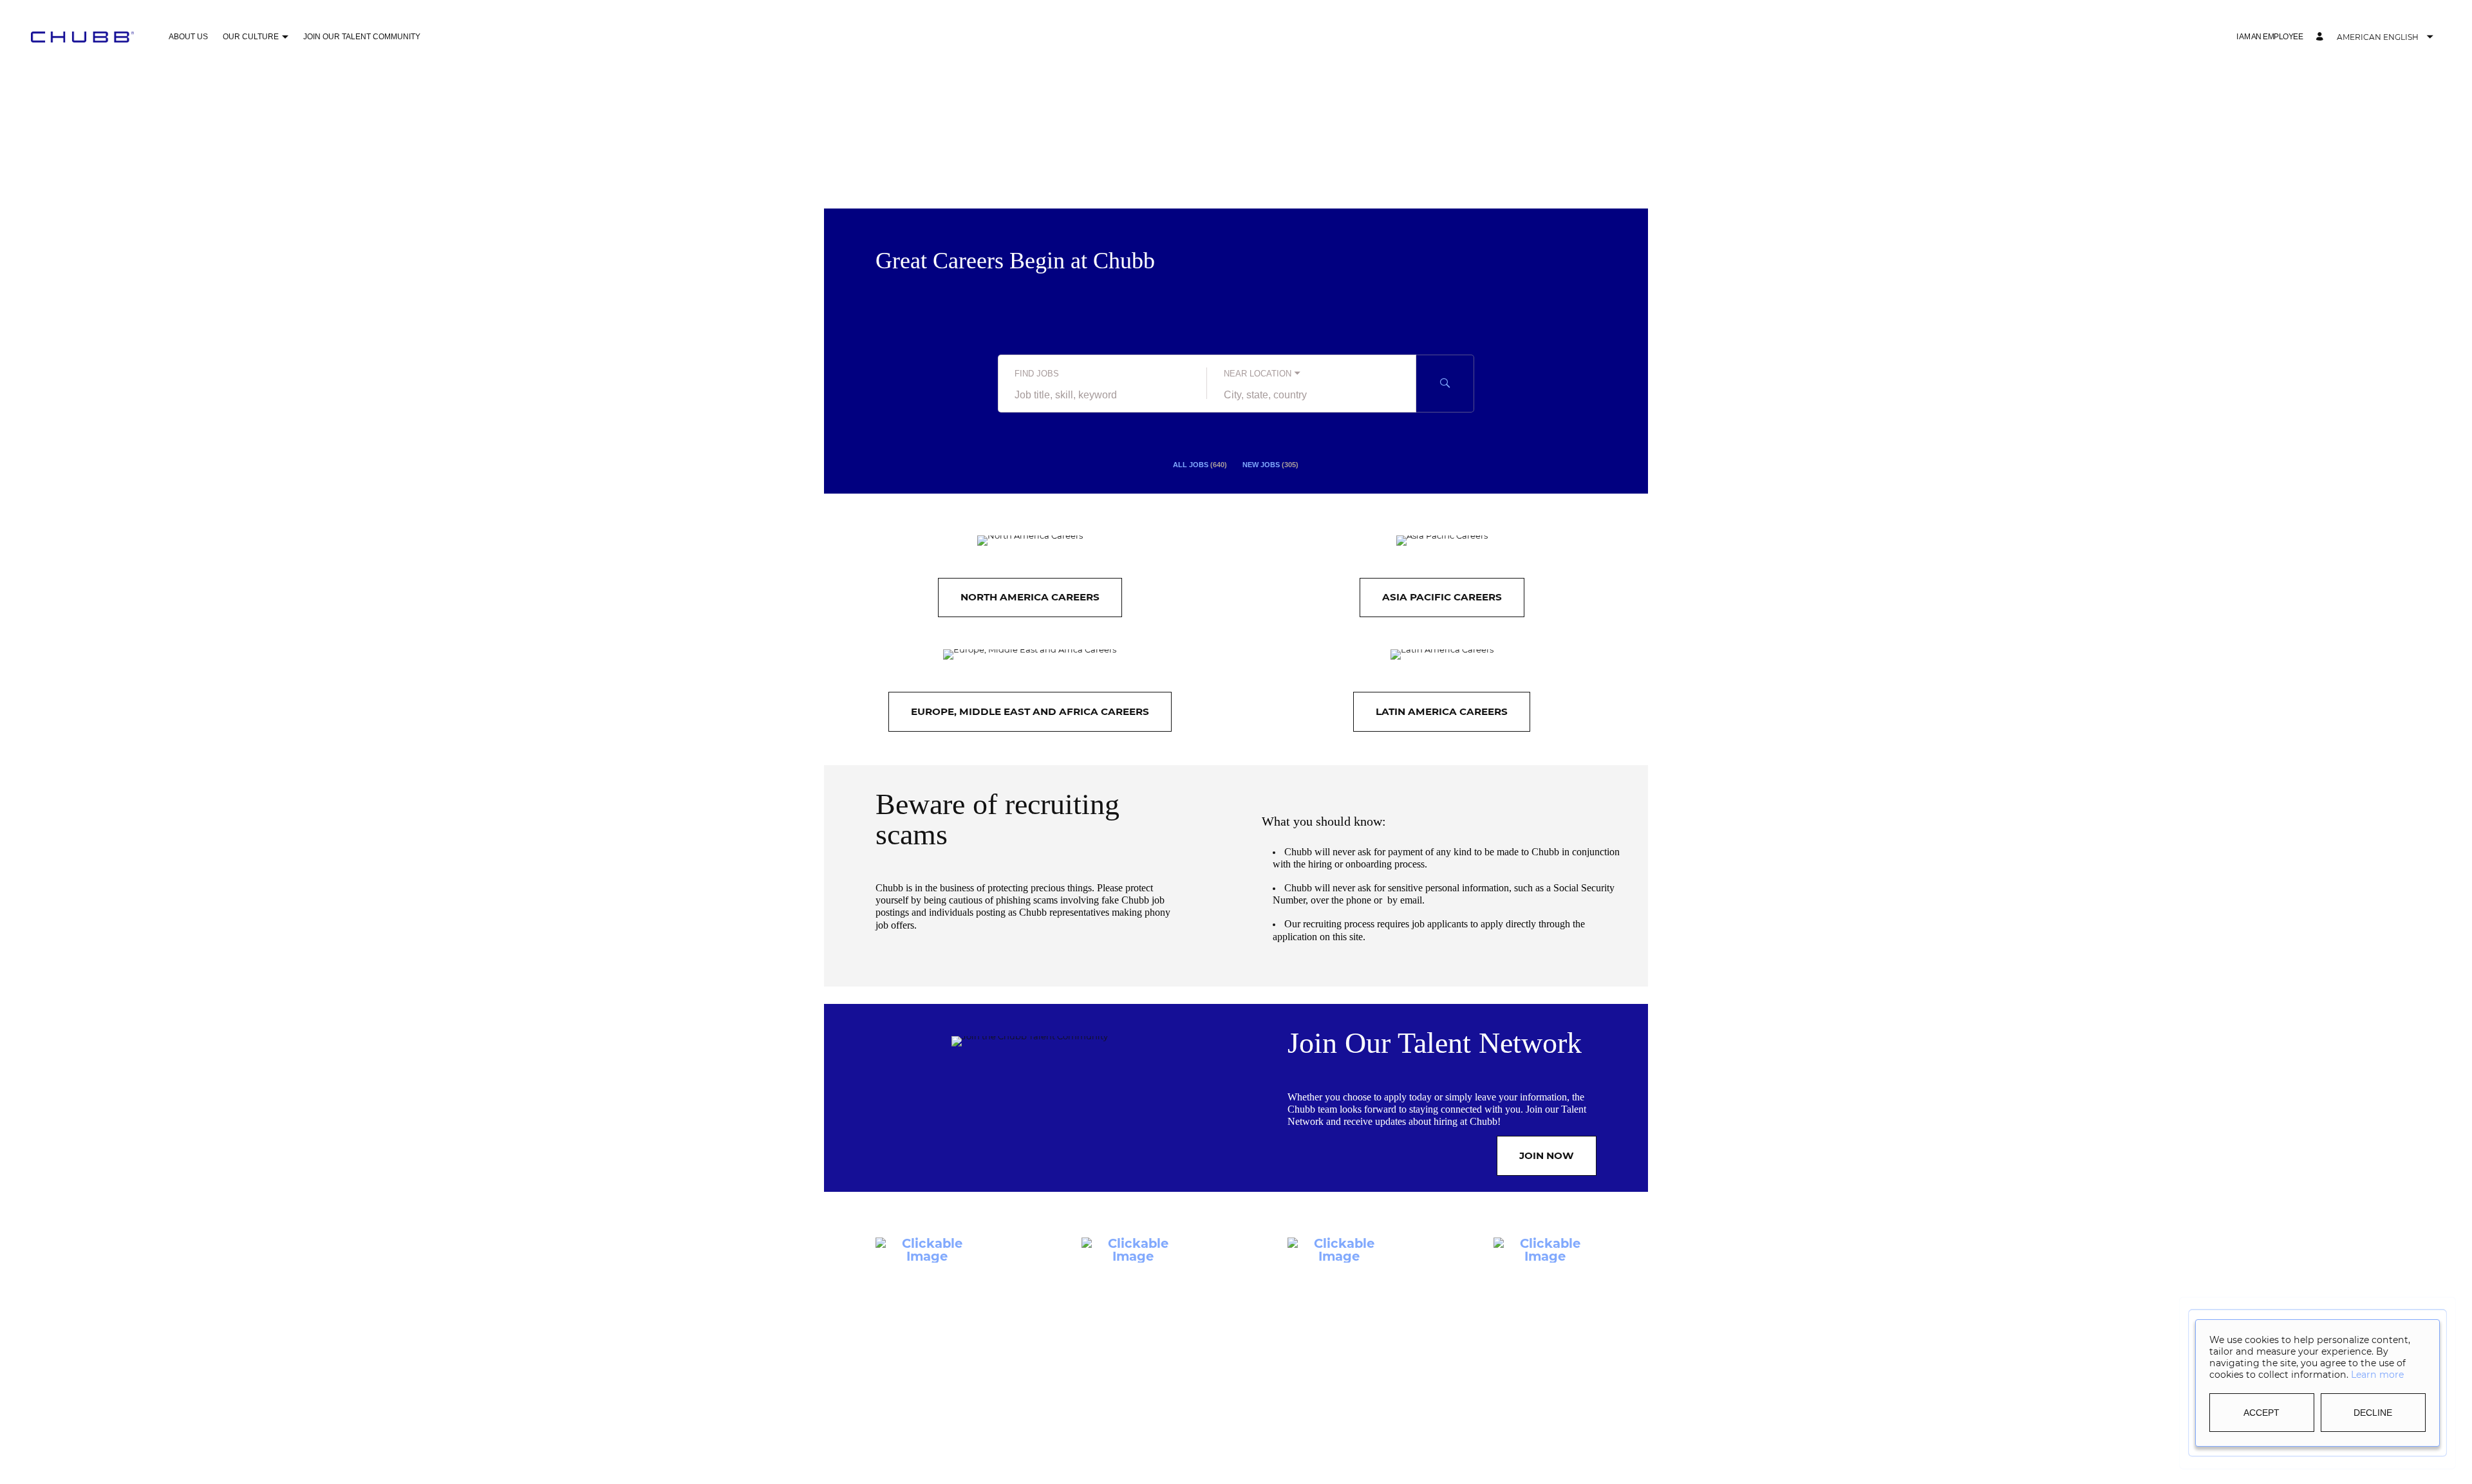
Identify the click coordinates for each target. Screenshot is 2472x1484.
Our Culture (251, 37)
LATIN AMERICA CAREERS (1442, 711)
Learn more (2377, 1375)
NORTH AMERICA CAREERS (1030, 597)
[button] (285, 38)
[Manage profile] (2321, 37)
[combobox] (1102, 395)
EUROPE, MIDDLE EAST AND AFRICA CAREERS (1030, 711)
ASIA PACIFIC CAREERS (1442, 597)
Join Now (1547, 1155)
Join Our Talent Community (362, 37)
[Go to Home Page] (82, 37)
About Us (188, 37)
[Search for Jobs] (1445, 384)
